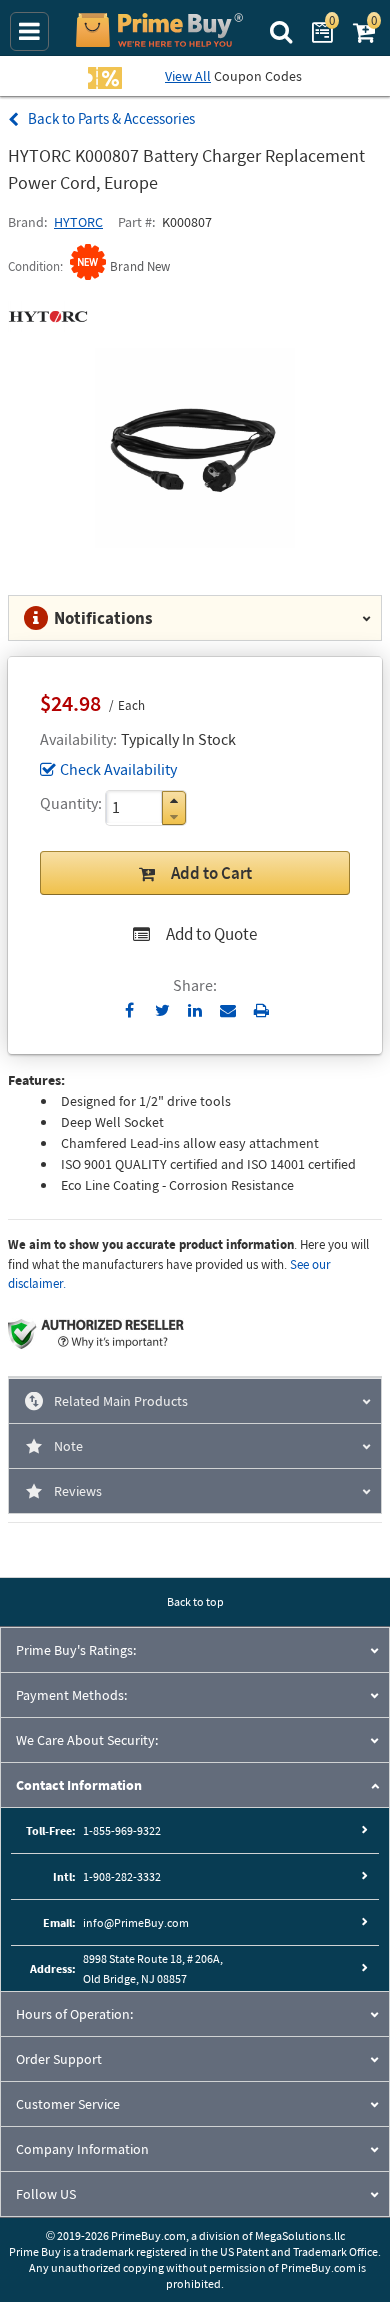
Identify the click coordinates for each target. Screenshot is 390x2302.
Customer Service (68, 2104)
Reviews (78, 1491)
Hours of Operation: (74, 2014)
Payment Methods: (71, 1695)
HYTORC (78, 222)
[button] (174, 800)
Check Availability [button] (118, 769)
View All (188, 76)
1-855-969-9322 (122, 1830)
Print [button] (261, 1010)
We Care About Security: (87, 1740)
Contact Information (79, 1785)
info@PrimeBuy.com (136, 1922)
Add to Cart (211, 873)
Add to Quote (211, 934)
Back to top (195, 1601)
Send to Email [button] (228, 1011)
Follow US (46, 2194)
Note (68, 1446)
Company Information (82, 2149)
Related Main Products (121, 1401)
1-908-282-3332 (122, 1876)
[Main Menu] (29, 31)
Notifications (103, 618)
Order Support (59, 2059)
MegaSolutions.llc (300, 2235)
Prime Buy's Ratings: (76, 1650)
